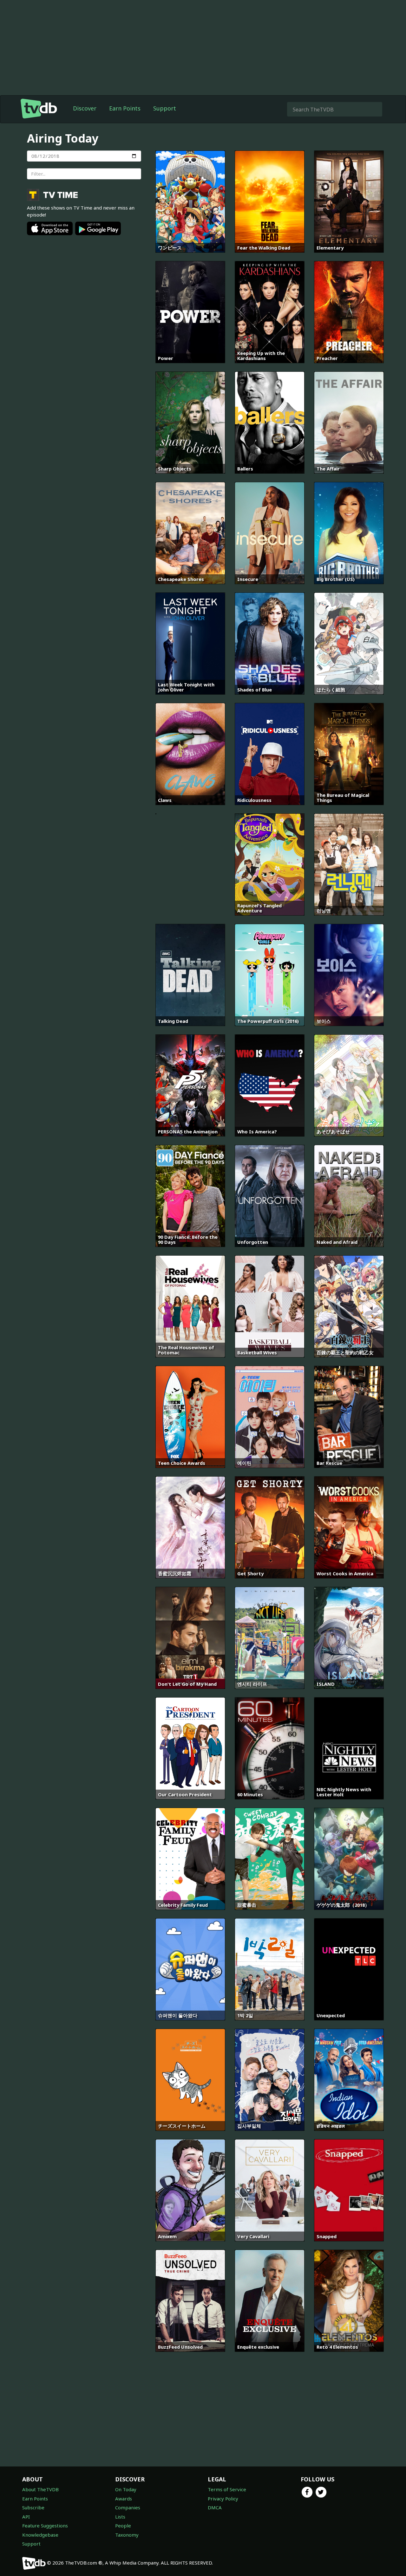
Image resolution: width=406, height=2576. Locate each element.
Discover (85, 108)
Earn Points (125, 108)
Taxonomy (127, 2535)
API (26, 2517)
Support (165, 108)
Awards (124, 2499)
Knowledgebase (40, 2535)
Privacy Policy (223, 2499)
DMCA (215, 2507)
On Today (126, 2489)
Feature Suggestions (45, 2526)
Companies (128, 2507)
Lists (120, 2517)
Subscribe (33, 2507)
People (123, 2526)
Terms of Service (227, 2489)
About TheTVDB (40, 2489)
